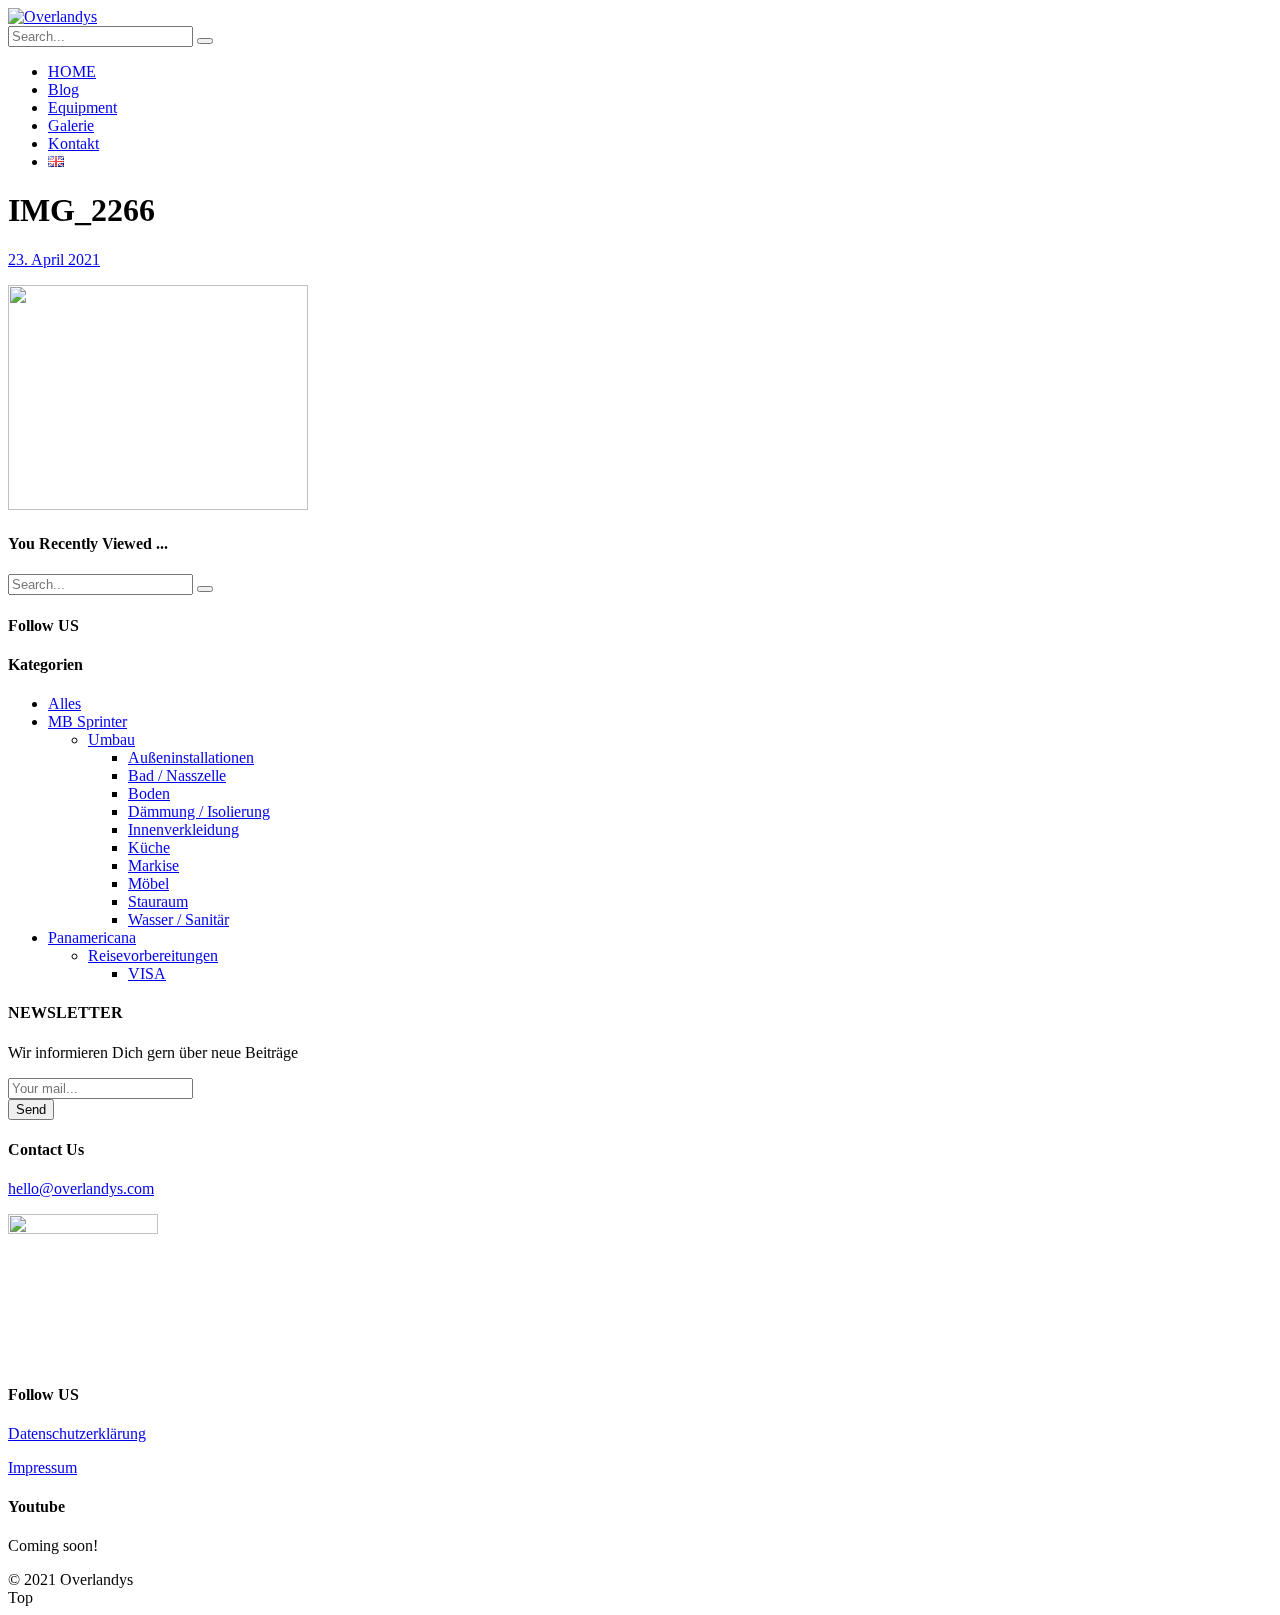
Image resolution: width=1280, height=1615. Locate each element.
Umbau (111, 739)
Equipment (82, 107)
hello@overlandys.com (81, 1188)
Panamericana (92, 937)
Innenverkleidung (183, 829)
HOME (72, 71)
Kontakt (73, 143)
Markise (153, 865)
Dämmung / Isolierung (199, 811)
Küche (149, 847)
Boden (149, 793)
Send (31, 1109)
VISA (147, 973)
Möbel (148, 883)
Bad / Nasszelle (177, 775)
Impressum (42, 1467)
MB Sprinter (87, 721)
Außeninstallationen (191, 757)
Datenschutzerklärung (77, 1433)
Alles (64, 703)
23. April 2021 (54, 259)
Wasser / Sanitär (178, 919)
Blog (63, 89)
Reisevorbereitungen (153, 955)
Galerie (71, 125)
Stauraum (158, 901)
